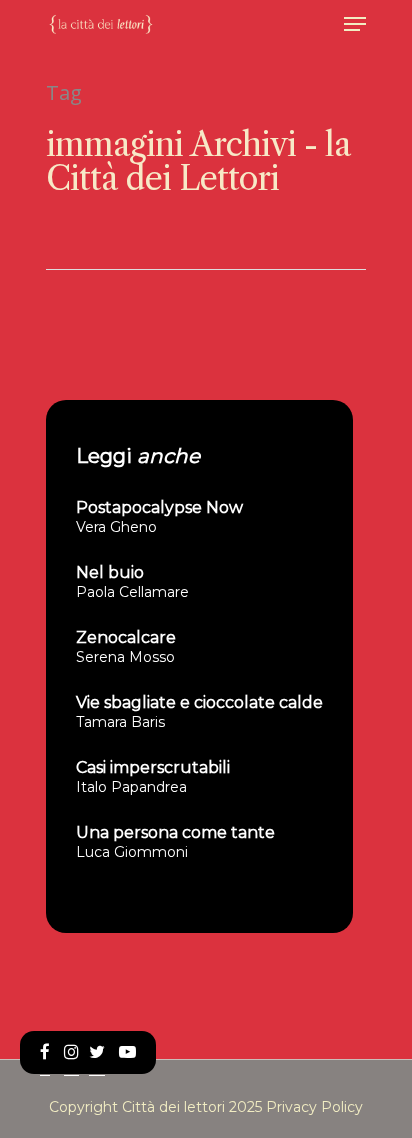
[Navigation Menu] (355, 24)
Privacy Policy (314, 1107)
